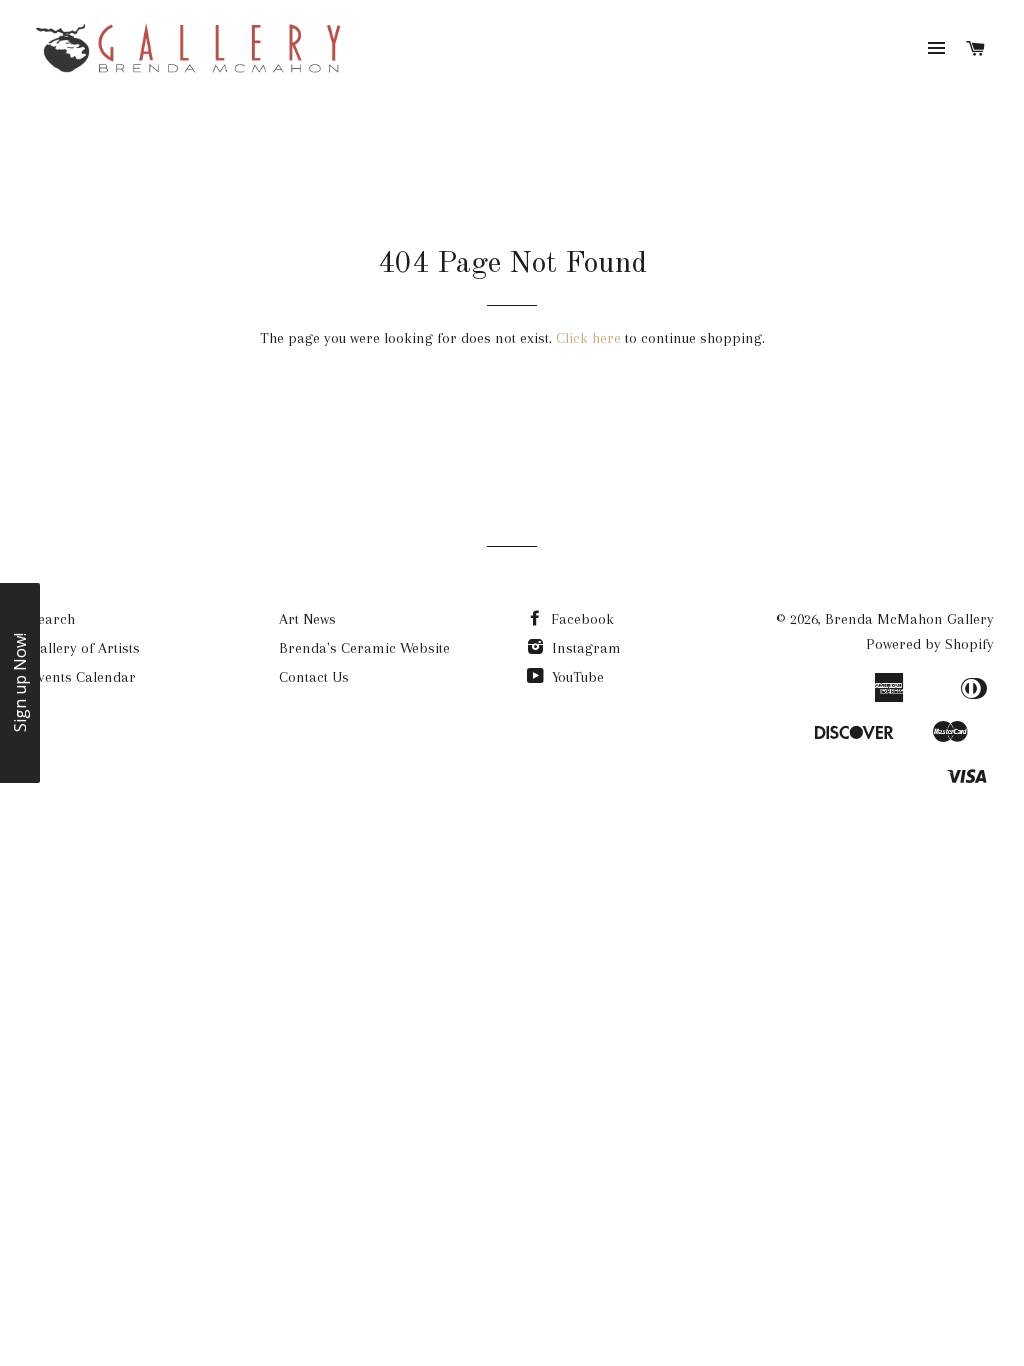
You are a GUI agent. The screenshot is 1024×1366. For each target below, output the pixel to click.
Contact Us (314, 677)
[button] (20, 683)
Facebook (580, 619)
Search (52, 619)
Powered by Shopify (930, 644)
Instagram (584, 648)
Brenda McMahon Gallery (909, 619)
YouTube (576, 677)
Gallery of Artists (85, 648)
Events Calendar (83, 677)
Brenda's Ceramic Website (364, 648)
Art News (307, 619)
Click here (588, 338)
